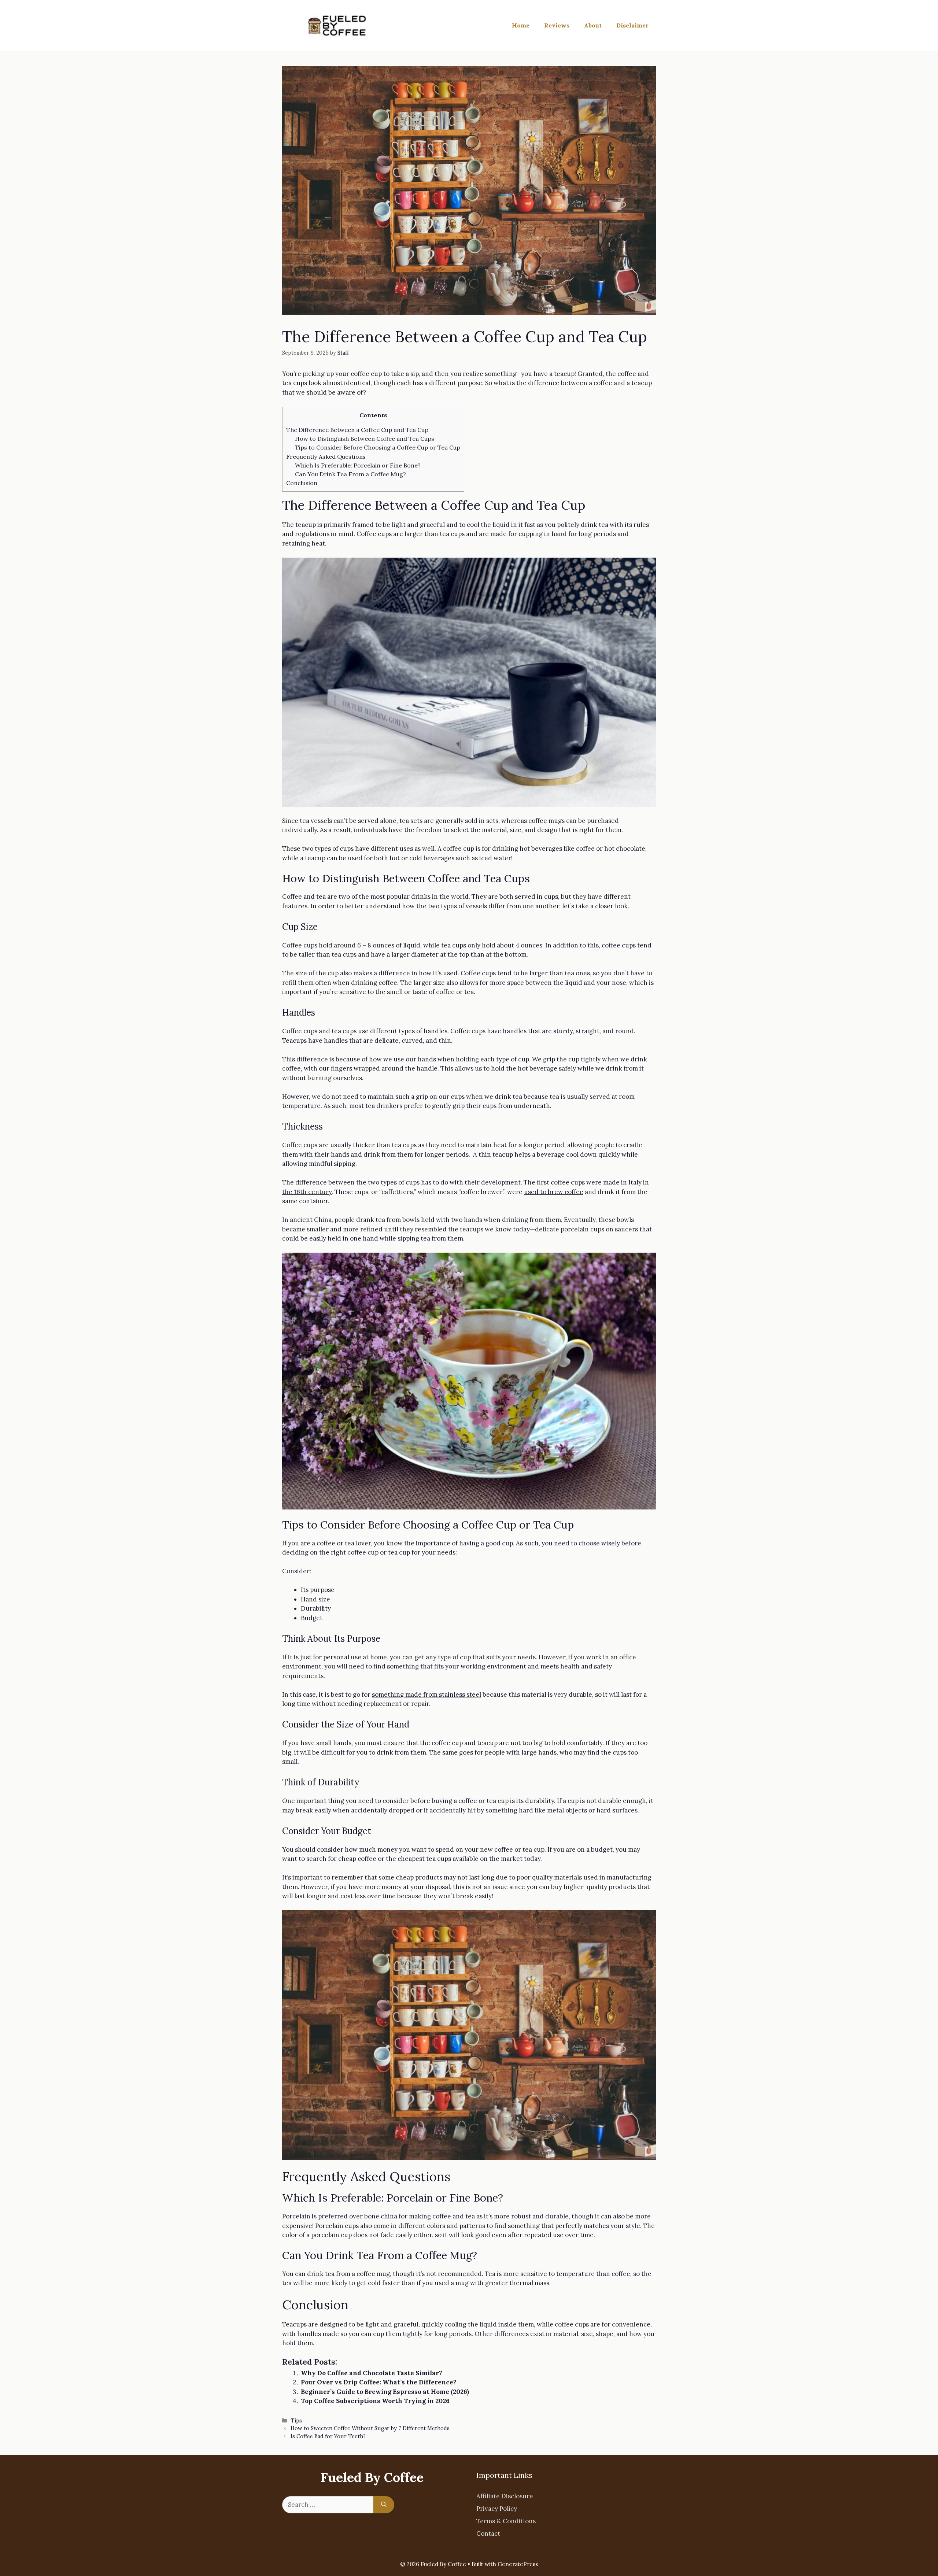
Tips (296, 2420)
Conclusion (302, 483)
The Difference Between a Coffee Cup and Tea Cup (357, 430)
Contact (488, 2534)
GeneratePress (518, 2564)
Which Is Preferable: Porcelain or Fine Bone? (358, 465)
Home (521, 25)
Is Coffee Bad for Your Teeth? (328, 2436)
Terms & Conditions (506, 2521)
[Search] (384, 2505)
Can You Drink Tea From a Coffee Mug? (350, 474)
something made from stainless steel (426, 1694)
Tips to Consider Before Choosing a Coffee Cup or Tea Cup (378, 447)
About (593, 25)
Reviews (557, 25)
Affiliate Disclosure (505, 2496)
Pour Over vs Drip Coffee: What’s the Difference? (379, 2382)
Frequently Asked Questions (326, 457)
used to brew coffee (554, 1192)
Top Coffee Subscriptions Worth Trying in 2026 (375, 2401)
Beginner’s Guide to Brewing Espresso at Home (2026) (385, 2392)
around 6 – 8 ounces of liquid (376, 945)
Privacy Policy (497, 2509)
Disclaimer (632, 25)
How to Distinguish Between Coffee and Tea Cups (365, 439)
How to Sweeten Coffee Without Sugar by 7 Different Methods (370, 2428)
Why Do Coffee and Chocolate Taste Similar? (372, 2373)
